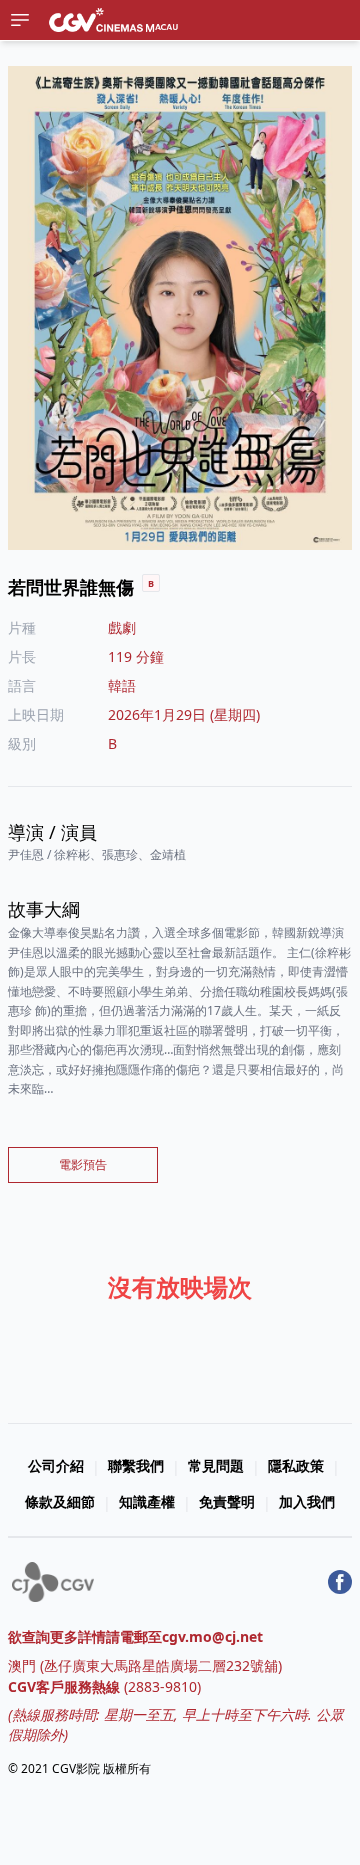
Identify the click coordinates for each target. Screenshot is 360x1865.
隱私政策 (296, 1465)
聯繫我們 (136, 1465)
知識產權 (147, 1501)
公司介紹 (56, 1465)
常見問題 (216, 1465)
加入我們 (307, 1501)
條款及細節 (60, 1501)
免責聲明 (227, 1501)
